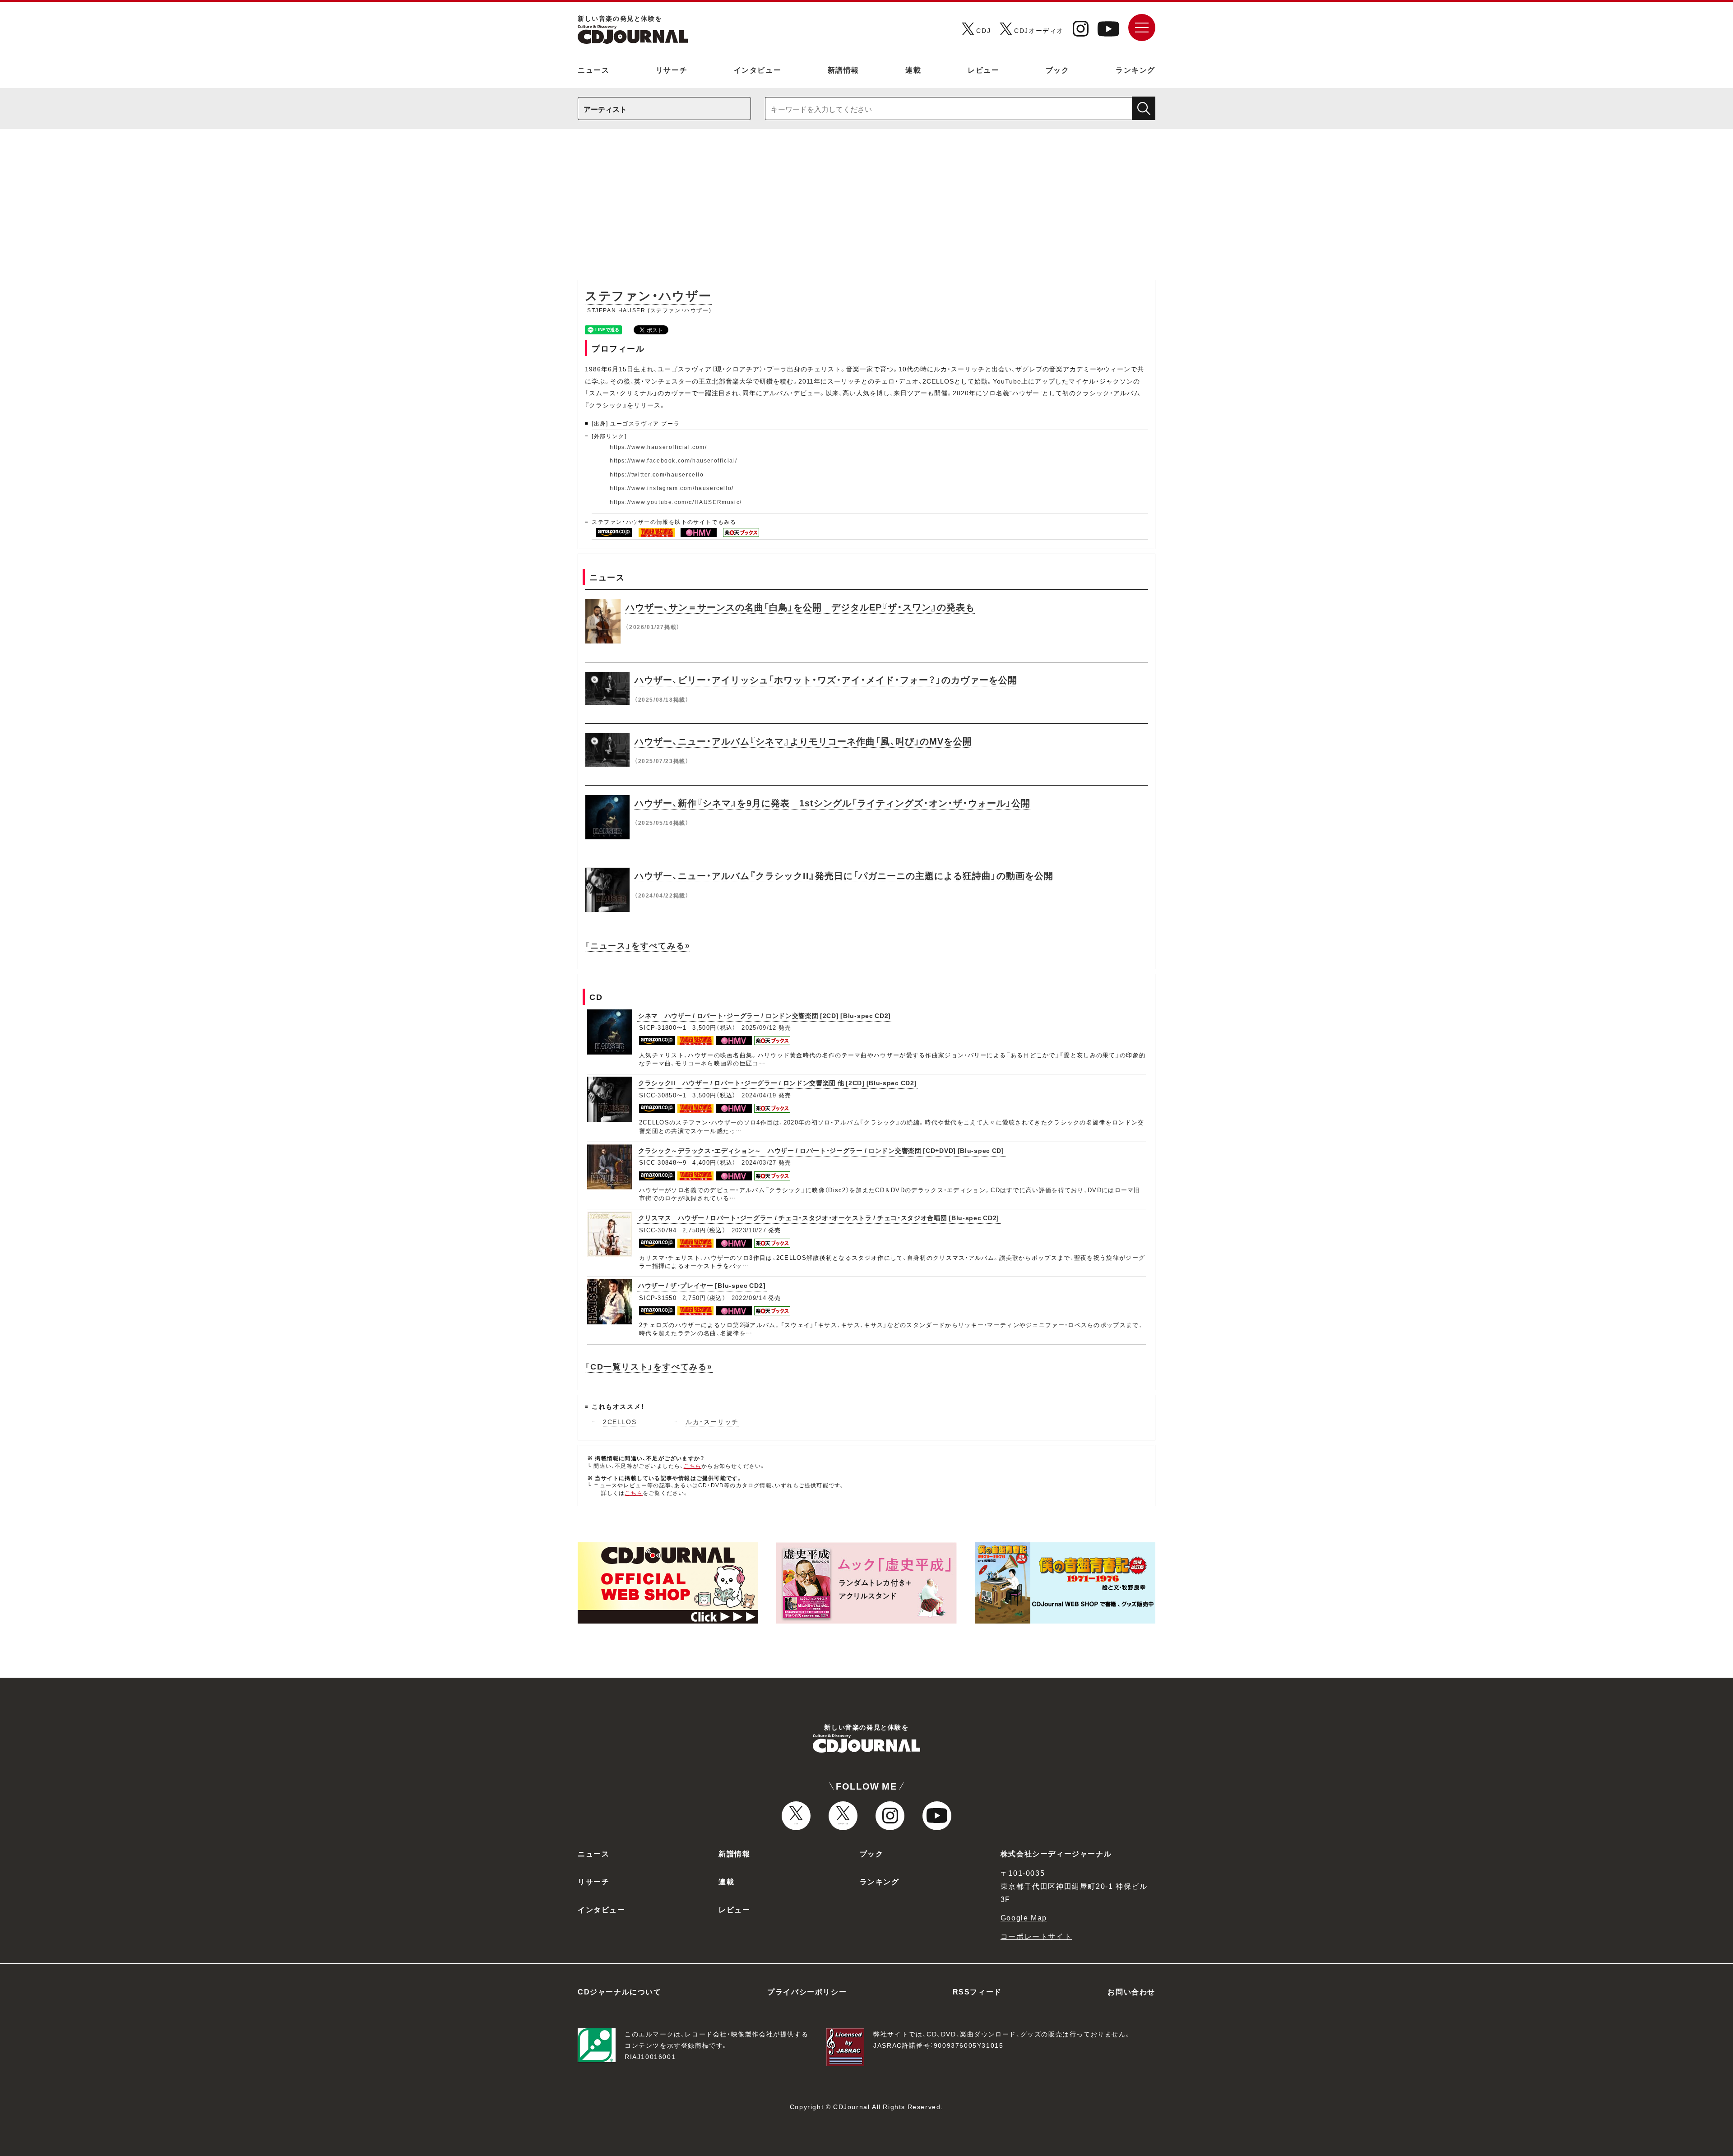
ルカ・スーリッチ (712, 1421)
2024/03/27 (759, 1162)
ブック (1058, 69)
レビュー (983, 69)
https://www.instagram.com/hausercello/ (672, 488)
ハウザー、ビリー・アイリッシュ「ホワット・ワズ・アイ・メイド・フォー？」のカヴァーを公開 (826, 679)
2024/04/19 (759, 1095)
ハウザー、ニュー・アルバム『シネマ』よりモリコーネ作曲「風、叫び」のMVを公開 (803, 741)
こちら (693, 1466)
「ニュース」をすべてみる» (637, 945)
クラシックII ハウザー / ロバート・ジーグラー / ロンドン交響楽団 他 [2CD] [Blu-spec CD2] (777, 1083)
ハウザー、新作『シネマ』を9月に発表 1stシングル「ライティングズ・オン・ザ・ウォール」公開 (832, 803)
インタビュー (758, 69)
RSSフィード (977, 1991)
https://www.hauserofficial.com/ (658, 447)
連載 (913, 69)
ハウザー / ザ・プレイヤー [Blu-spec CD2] (702, 1285)
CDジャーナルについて (620, 1991)
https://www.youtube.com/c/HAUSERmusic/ (676, 502)
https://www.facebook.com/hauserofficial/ (674, 460)
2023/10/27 (749, 1230)
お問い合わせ (1131, 1991)
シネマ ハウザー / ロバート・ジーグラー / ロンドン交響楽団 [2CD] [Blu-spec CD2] (765, 1015)
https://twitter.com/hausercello (657, 474)
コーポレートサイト (1036, 1936)
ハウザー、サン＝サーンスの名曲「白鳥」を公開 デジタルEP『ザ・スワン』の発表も (800, 607)
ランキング (1135, 69)
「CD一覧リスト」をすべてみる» (649, 1366)
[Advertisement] (866, 209)
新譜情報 (843, 69)
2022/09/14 (749, 1298)
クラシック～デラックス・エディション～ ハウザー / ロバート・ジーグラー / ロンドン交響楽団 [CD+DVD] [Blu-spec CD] (821, 1150)
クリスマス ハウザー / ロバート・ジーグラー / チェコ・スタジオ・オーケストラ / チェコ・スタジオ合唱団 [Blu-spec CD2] (819, 1217)
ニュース (593, 69)
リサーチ (672, 69)
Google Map (1024, 1917)
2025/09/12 (759, 1027)
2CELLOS (620, 1421)
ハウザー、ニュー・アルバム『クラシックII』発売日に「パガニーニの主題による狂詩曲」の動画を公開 (844, 875)
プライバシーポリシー (807, 1991)
